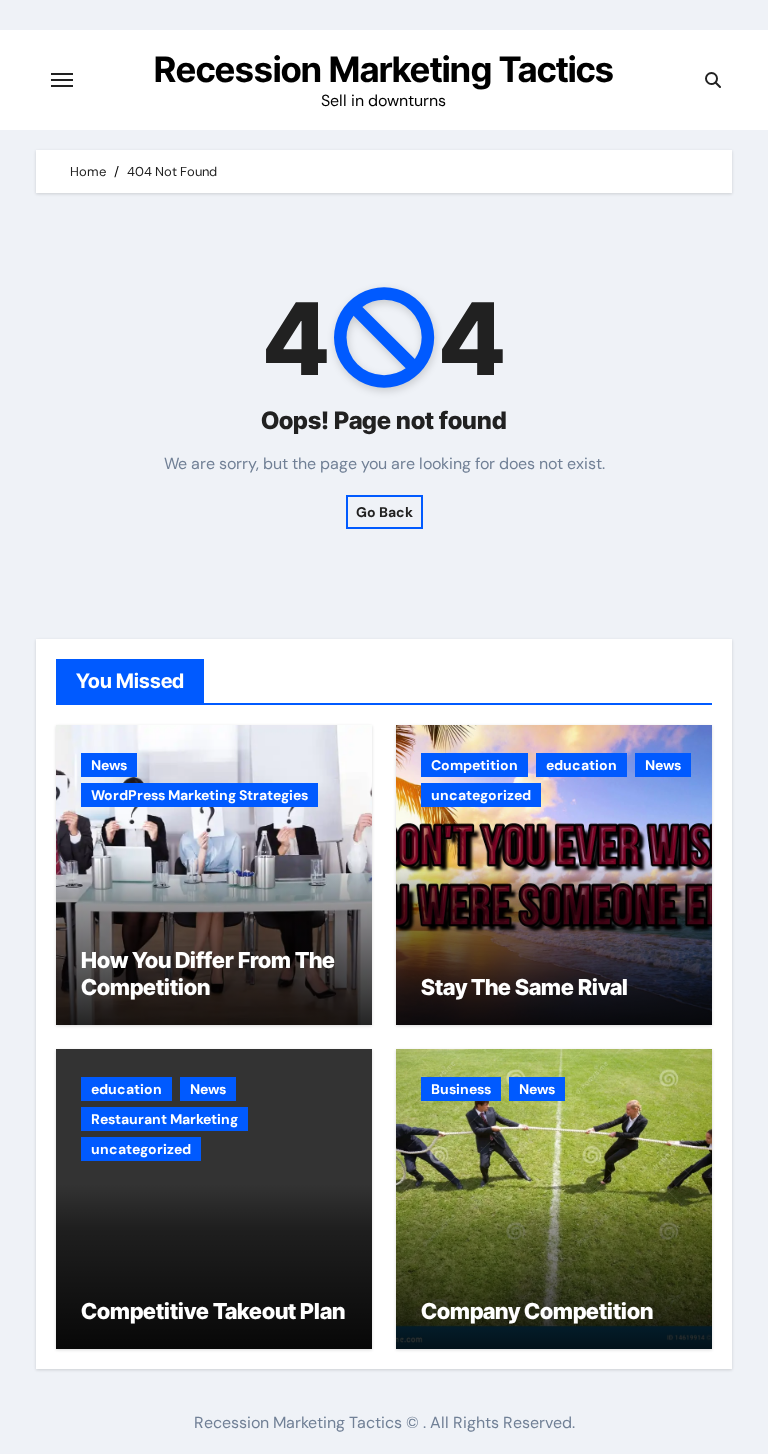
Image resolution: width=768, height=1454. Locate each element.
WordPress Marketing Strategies (199, 795)
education (581, 765)
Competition (474, 765)
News (109, 765)
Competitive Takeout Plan (213, 1311)
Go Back (384, 512)
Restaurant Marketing (164, 1119)
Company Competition (537, 1311)
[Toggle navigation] (62, 80)
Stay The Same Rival (524, 987)
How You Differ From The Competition (208, 973)
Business (461, 1089)
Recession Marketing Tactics (384, 69)
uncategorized (481, 795)
